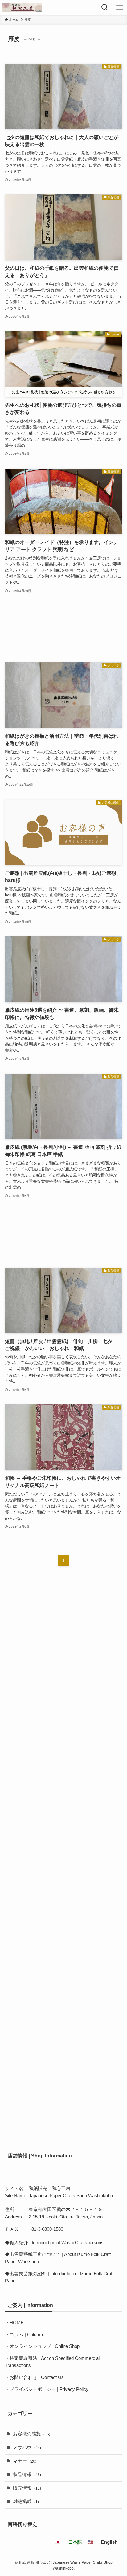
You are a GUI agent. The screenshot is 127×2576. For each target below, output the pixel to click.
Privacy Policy (74, 2389)
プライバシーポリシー (33, 2389)
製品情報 (27, 2475)
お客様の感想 (32, 2434)
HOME (17, 2323)
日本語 (75, 2542)
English (109, 2542)
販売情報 (27, 2488)
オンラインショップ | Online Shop (45, 2346)
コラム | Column (26, 2335)
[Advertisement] (63, 628)
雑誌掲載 (26, 2502)
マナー (25, 2461)
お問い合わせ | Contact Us (37, 2377)
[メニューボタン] (120, 7)
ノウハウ (27, 2447)
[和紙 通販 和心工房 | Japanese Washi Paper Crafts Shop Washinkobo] (22, 7)
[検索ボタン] (105, 7)
